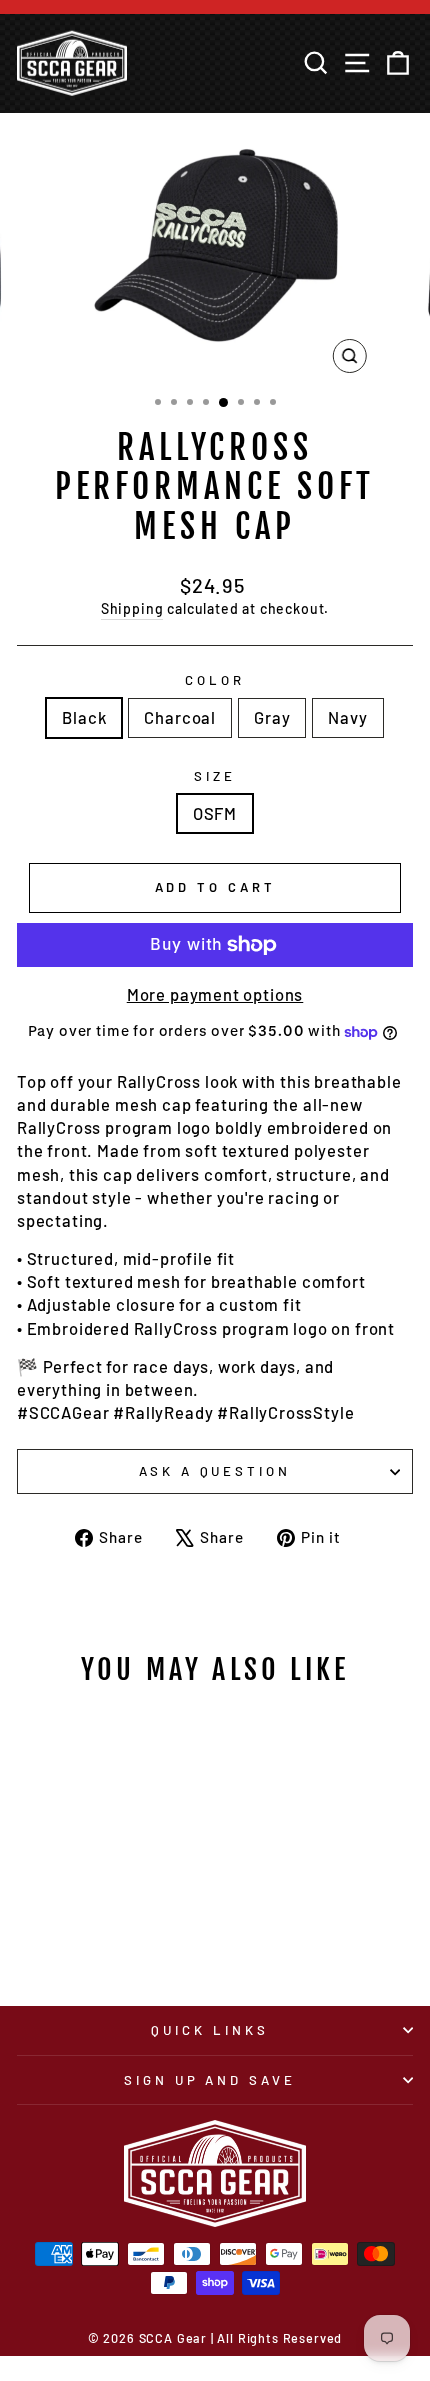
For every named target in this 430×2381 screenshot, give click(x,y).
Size (215, 776)
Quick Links (210, 2030)
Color (215, 680)
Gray (272, 717)
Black (84, 717)
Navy (347, 717)
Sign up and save (210, 2080)
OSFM (215, 813)
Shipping (132, 608)
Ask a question (215, 1471)
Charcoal (180, 717)
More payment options (215, 994)
